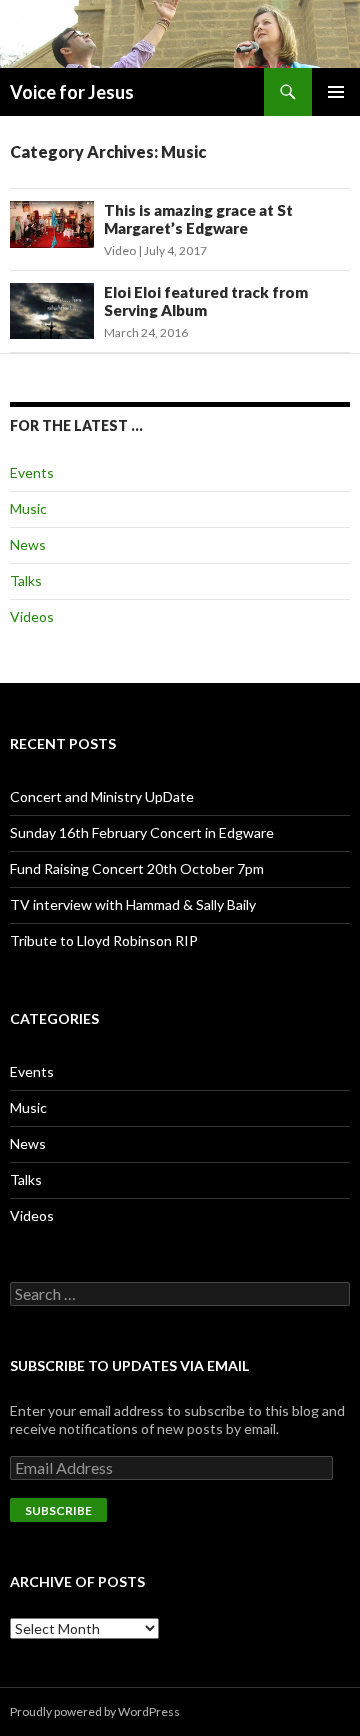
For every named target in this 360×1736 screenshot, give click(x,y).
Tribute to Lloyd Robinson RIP (104, 940)
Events (32, 472)
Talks (26, 580)
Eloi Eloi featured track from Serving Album (206, 301)
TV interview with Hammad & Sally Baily (133, 904)
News (28, 544)
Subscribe (58, 1510)
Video (120, 250)
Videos (32, 616)
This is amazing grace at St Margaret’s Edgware (198, 219)
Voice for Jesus (72, 92)
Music (28, 508)
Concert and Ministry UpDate (102, 796)
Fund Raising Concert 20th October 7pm (137, 868)
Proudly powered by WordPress (95, 1711)
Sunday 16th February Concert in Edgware (142, 832)
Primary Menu (336, 92)
